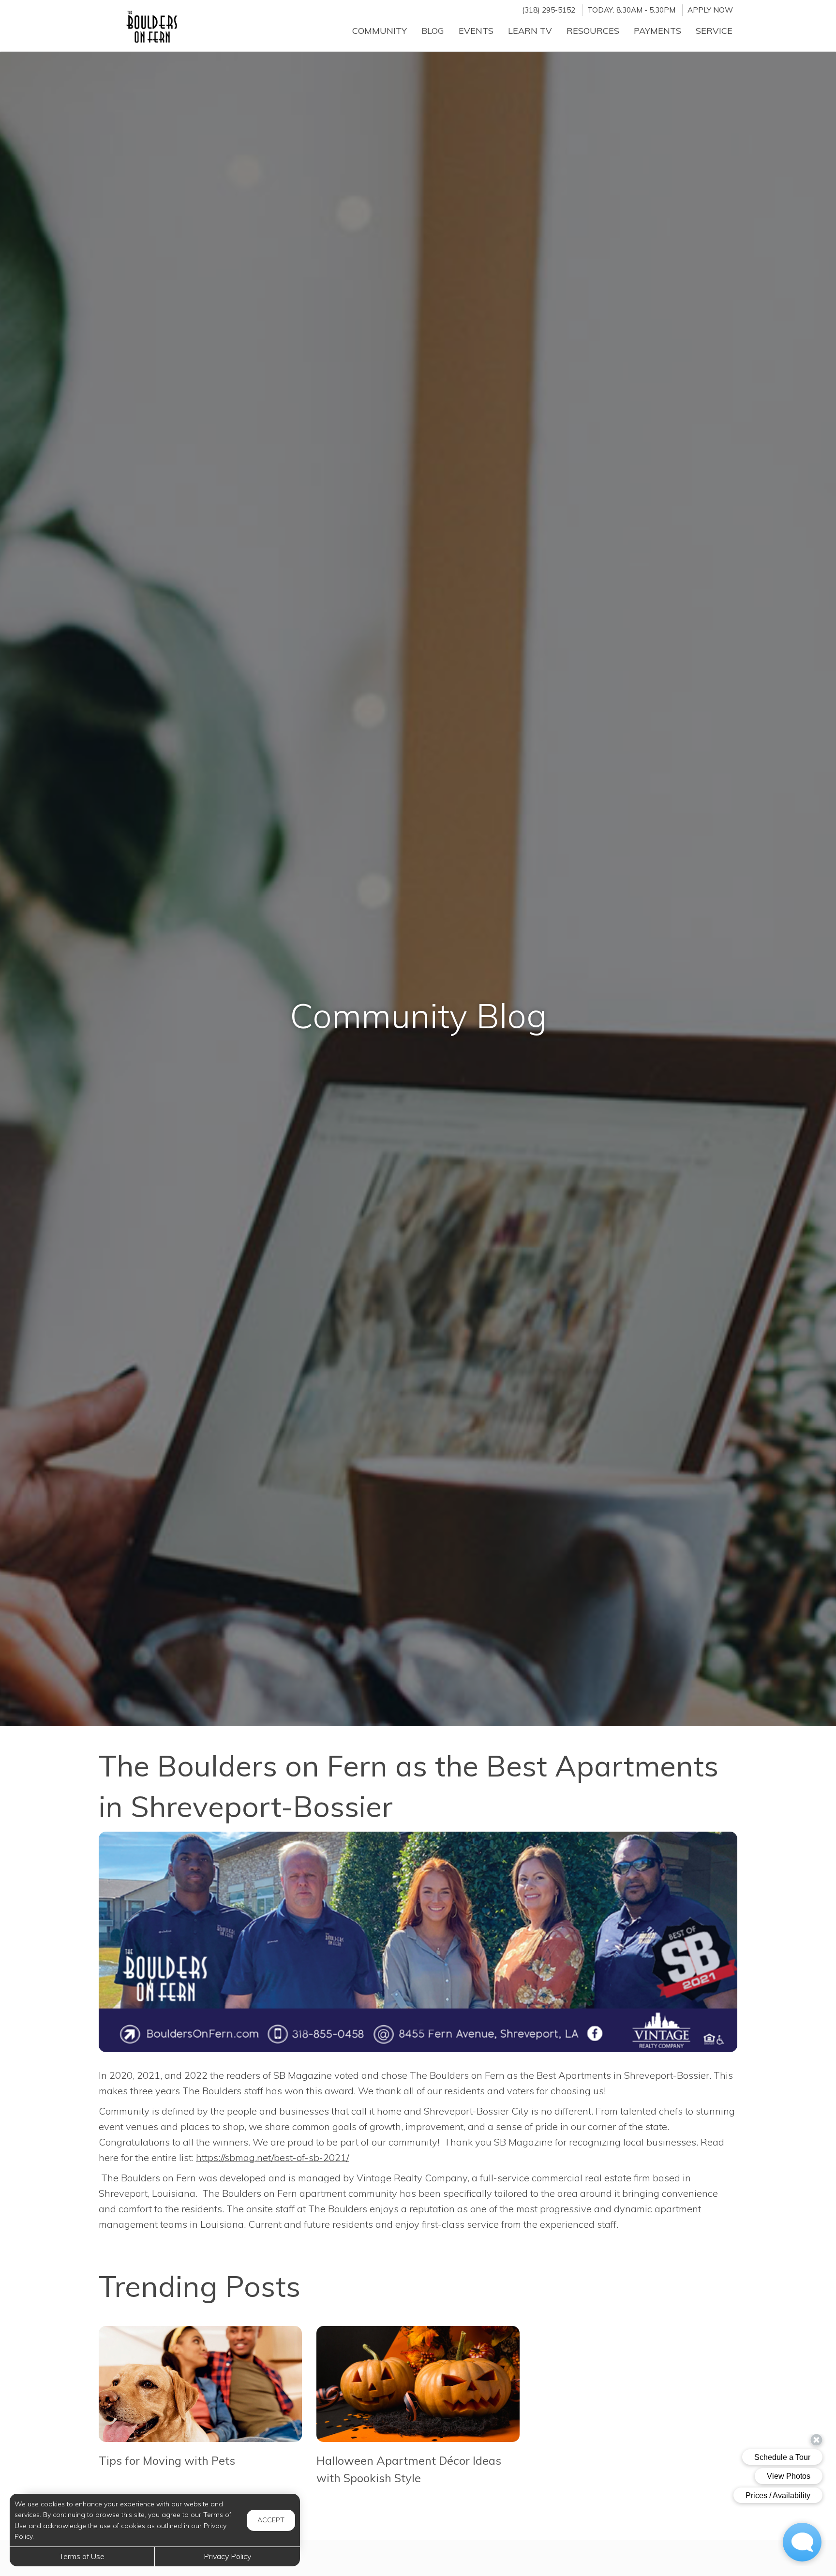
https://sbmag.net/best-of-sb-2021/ (272, 2157)
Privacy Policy (227, 2556)
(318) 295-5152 (549, 10)
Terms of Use (82, 2556)
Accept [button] (271, 2520)
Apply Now (710, 10)
